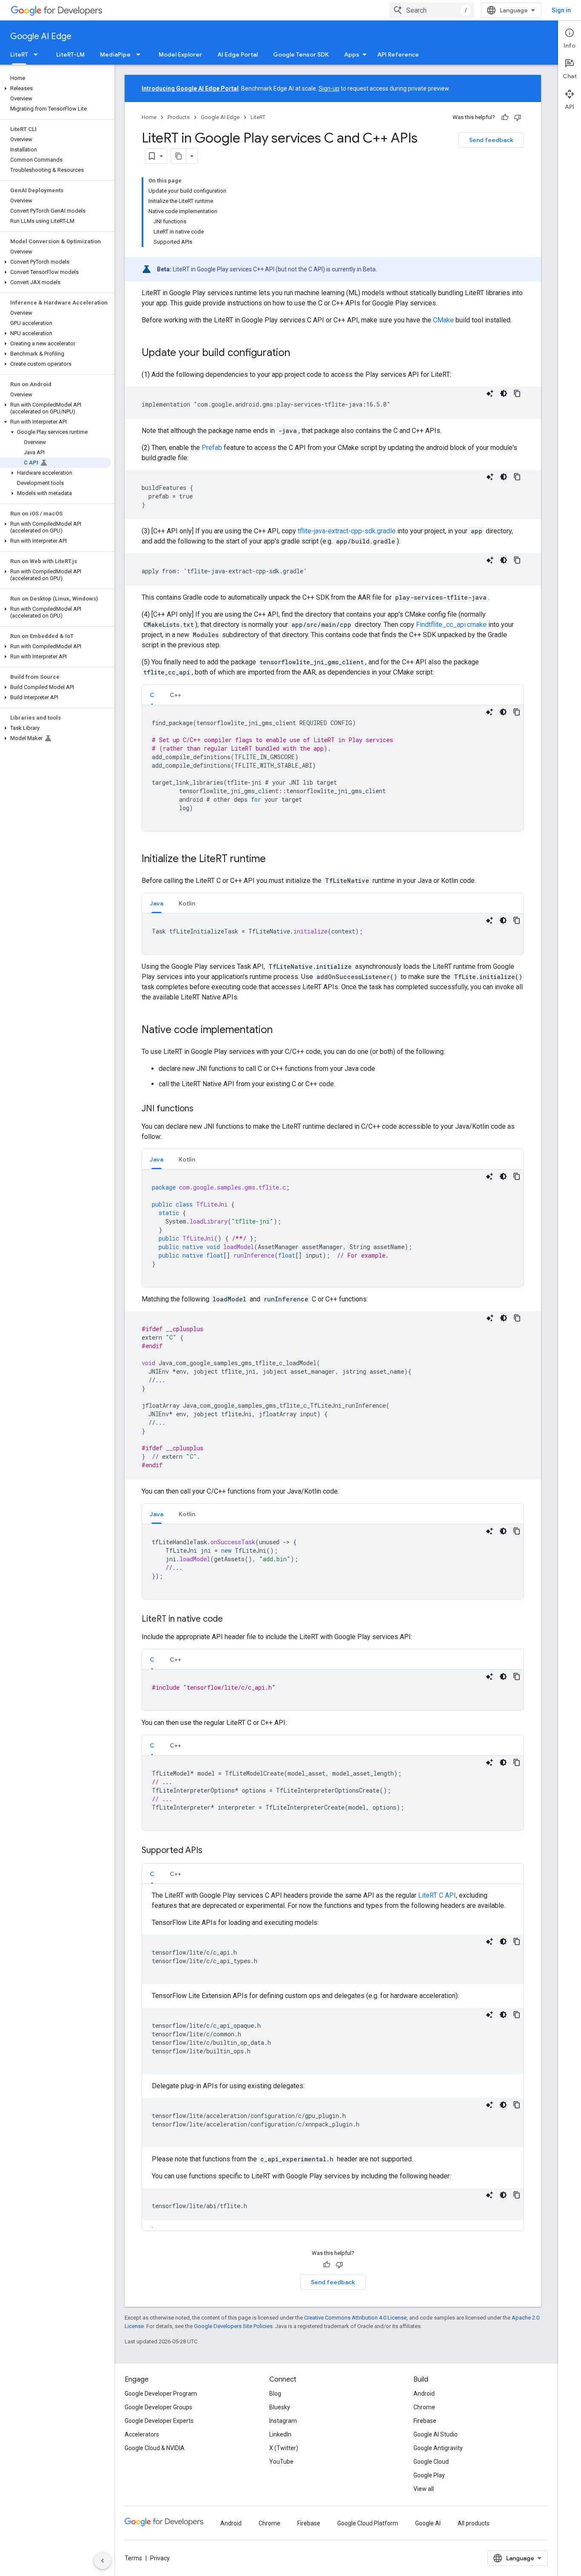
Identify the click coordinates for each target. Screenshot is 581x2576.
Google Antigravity (438, 2448)
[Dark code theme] (504, 393)
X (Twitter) (284, 2448)
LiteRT (19, 54)
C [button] (152, 695)
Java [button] (157, 903)
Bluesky (280, 2407)
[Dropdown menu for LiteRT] (38, 54)
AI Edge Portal (238, 54)
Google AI (428, 2523)
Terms (133, 2558)
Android (424, 2394)
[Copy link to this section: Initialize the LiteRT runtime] (274, 860)
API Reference (398, 54)
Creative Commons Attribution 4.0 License (355, 2318)
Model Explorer (180, 54)
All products (474, 2523)
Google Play (429, 2475)
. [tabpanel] (329, 2060)
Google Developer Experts (159, 2421)
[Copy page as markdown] (179, 156)
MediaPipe (115, 54)
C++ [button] (175, 695)
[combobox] (432, 10)
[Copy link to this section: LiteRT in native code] (231, 1620)
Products (179, 117)
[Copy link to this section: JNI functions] (202, 1109)
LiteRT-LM (70, 54)
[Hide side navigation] (103, 2561)
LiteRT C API (437, 1895)
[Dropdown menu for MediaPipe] (141, 54)
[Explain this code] (490, 393)
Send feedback (491, 140)
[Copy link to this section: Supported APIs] (211, 1851)
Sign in (561, 10)
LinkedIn (280, 2434)
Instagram (283, 2421)
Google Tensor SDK (301, 54)
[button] (56, 88)
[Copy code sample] (517, 393)
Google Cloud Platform (368, 2523)
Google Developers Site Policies (233, 2326)
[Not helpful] (518, 117)
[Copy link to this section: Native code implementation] (281, 1030)
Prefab (212, 448)
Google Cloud (431, 2462)
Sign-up (329, 88)
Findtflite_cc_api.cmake (451, 625)
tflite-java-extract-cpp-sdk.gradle (347, 531)
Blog (275, 2394)
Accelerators (142, 2434)
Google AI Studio (436, 2434)
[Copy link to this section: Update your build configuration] (299, 353)
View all (424, 2489)
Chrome (424, 2407)
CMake (443, 320)
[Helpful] (505, 117)
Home (149, 117)
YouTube (281, 2462)
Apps (352, 54)
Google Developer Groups (158, 2407)
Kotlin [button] (187, 903)
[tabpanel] (333, 768)
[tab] (152, 695)
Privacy (160, 2558)
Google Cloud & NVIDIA (155, 2448)
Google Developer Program (161, 2394)
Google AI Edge (41, 36)
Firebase (425, 2421)
